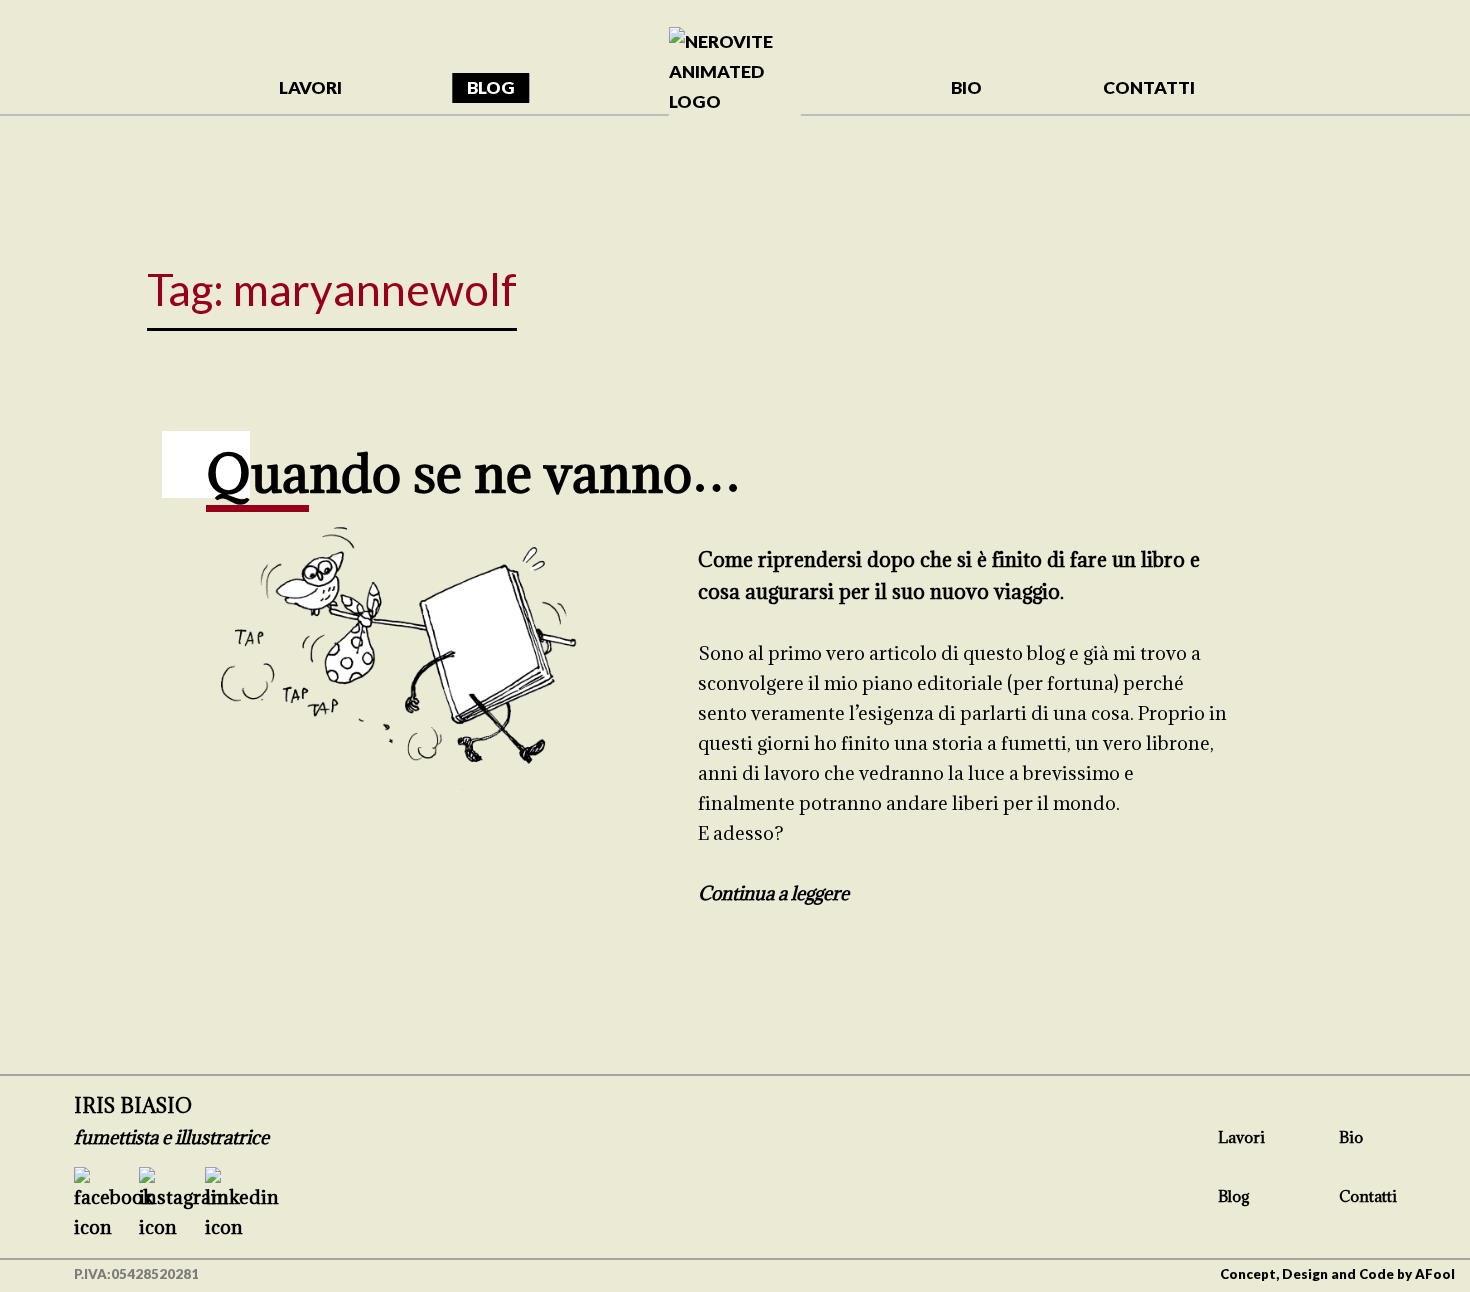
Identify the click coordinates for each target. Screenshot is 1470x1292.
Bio (1351, 1137)
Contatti (1368, 1196)
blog (491, 87)
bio (966, 87)
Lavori (1241, 1137)
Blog (1234, 1196)
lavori (310, 87)
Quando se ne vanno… (473, 472)
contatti (1149, 87)
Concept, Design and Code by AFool (1337, 1274)
